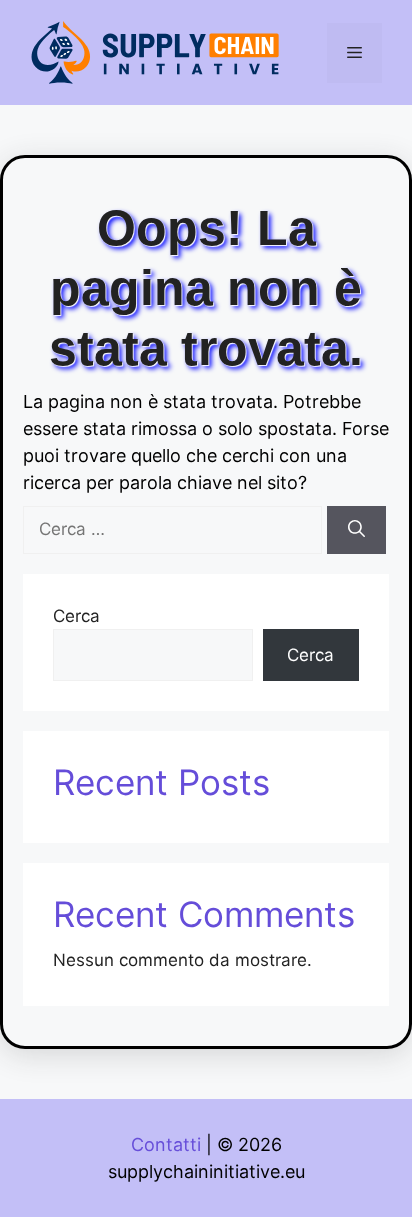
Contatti (166, 1144)
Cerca (76, 616)
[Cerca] (356, 530)
